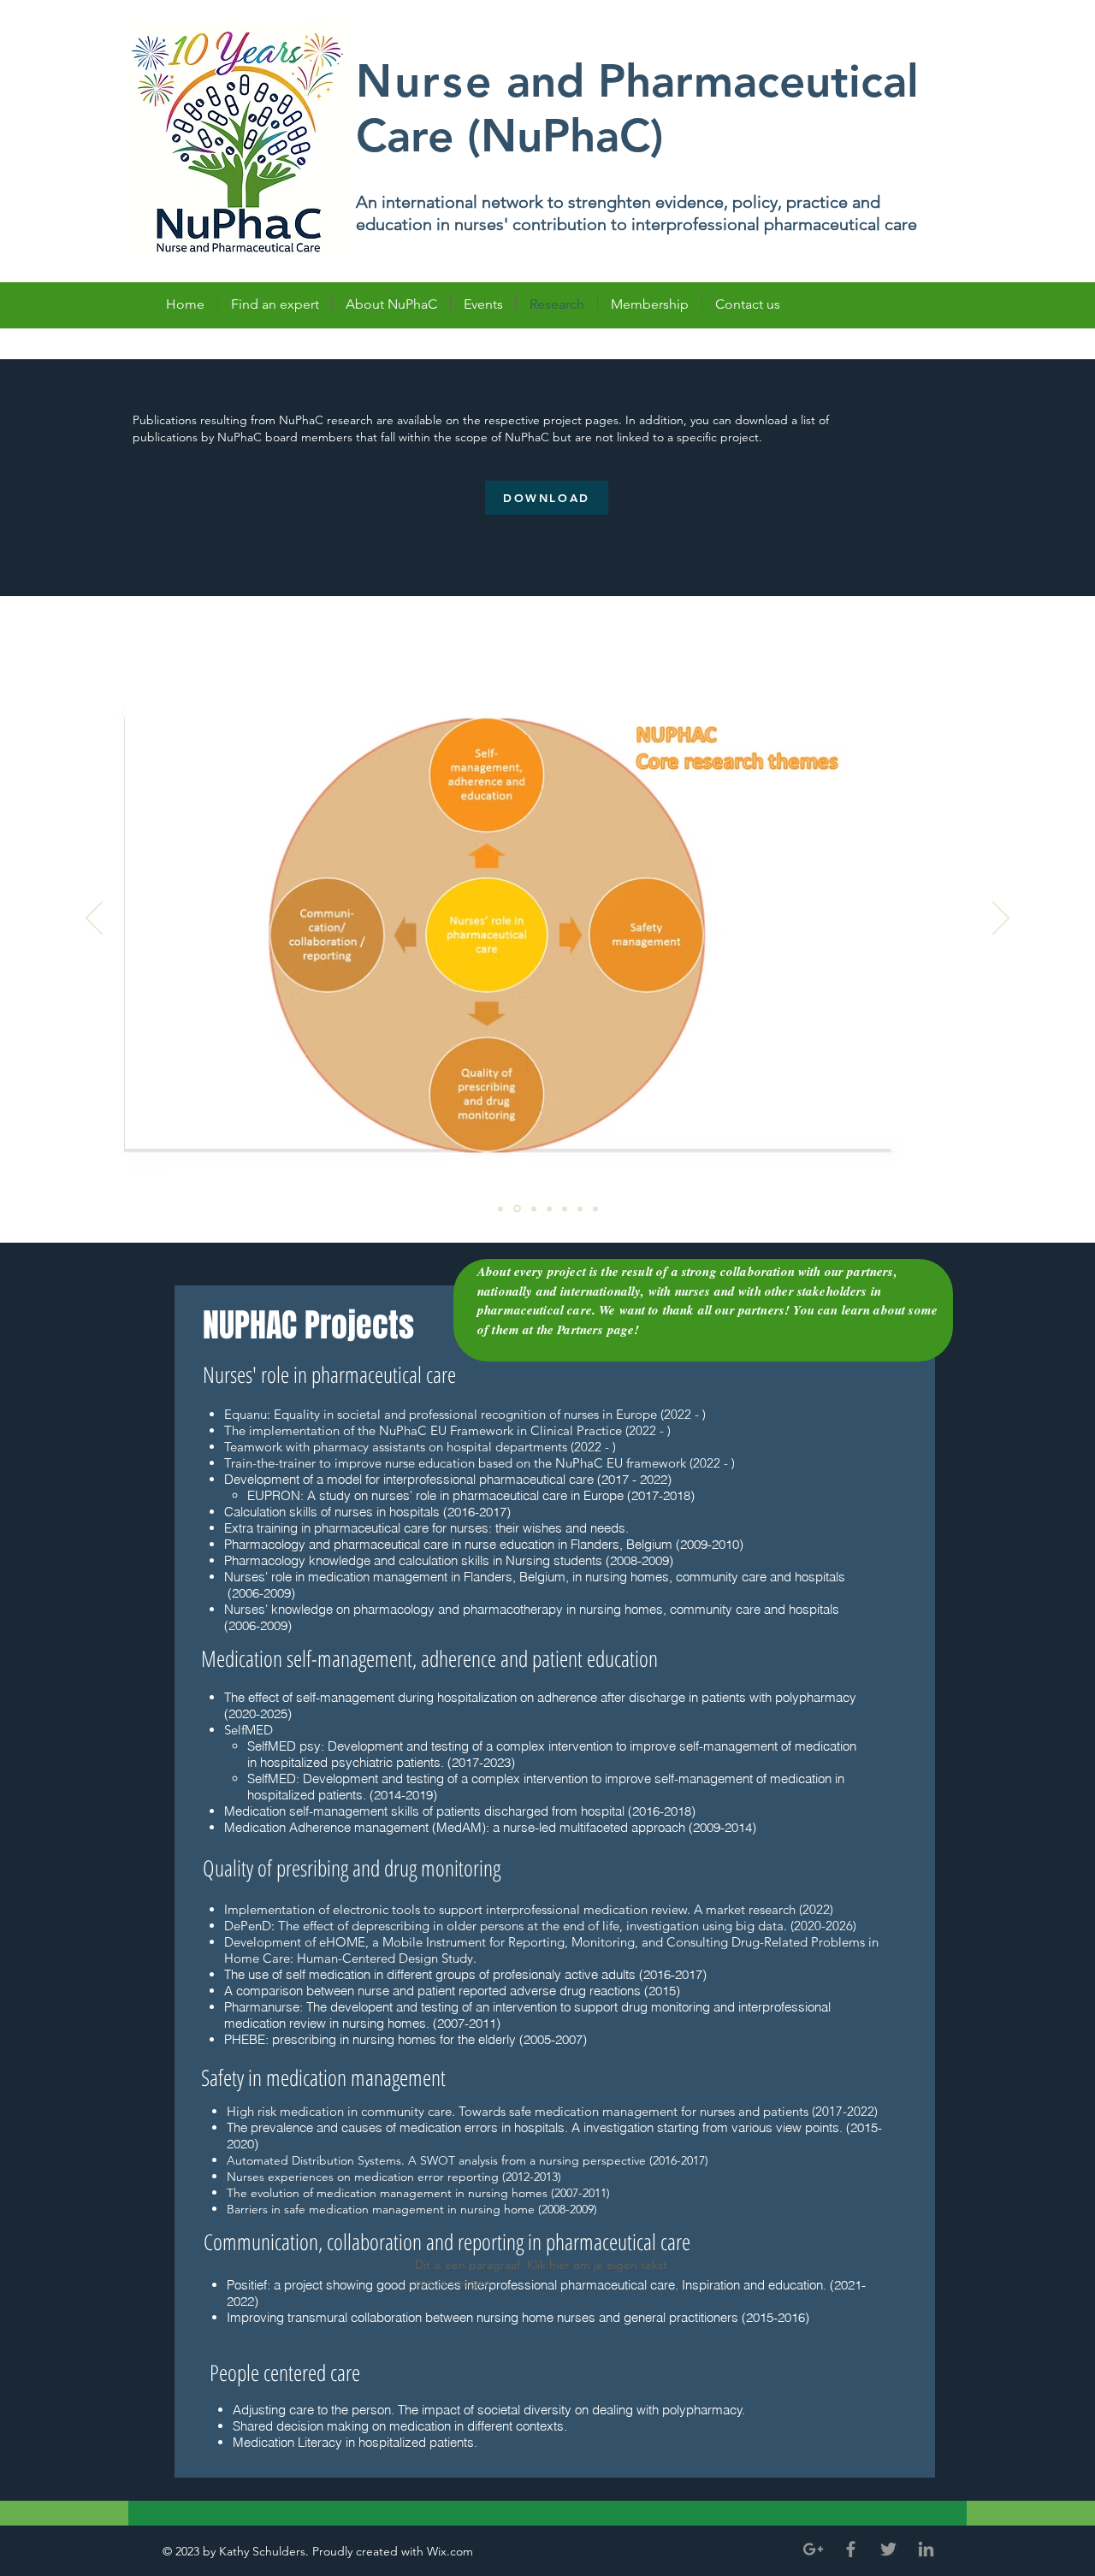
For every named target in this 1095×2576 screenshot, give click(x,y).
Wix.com (452, 2551)
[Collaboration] (595, 1208)
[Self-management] (549, 1208)
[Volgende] (1001, 919)
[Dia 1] (500, 1208)
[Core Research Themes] (516, 1208)
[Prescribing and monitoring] (565, 1208)
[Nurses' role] (533, 1209)
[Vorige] (94, 919)
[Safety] (580, 1208)
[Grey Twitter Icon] (888, 2549)
